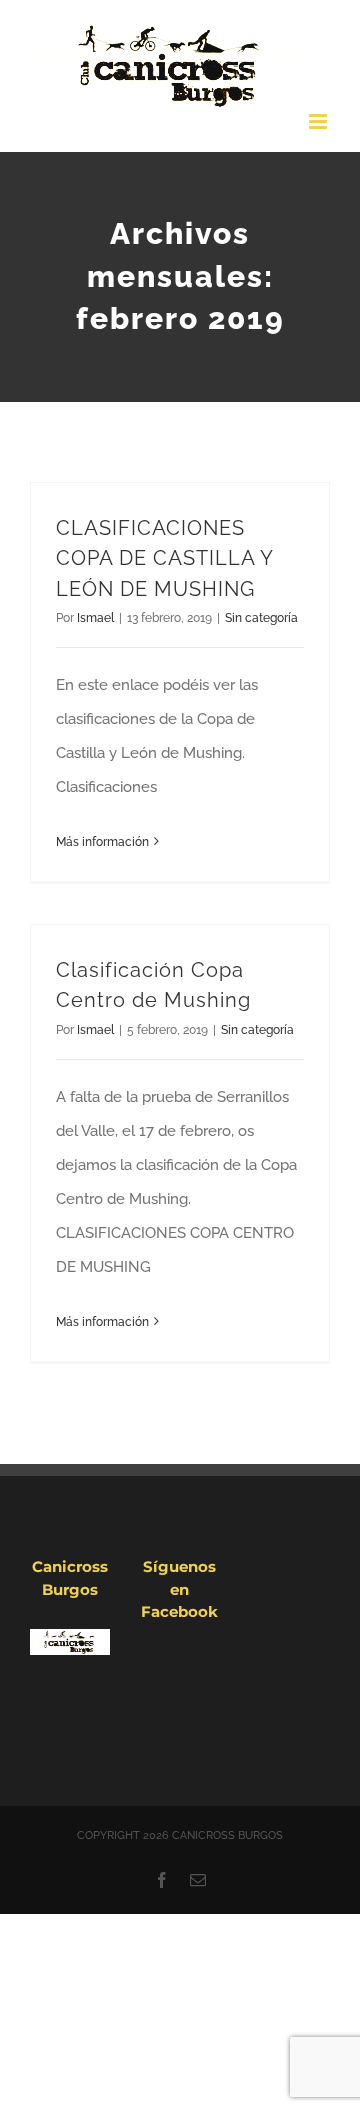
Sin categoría (261, 618)
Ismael (95, 618)
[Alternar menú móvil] (319, 121)
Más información (102, 842)
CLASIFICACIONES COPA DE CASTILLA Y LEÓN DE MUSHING (164, 558)
